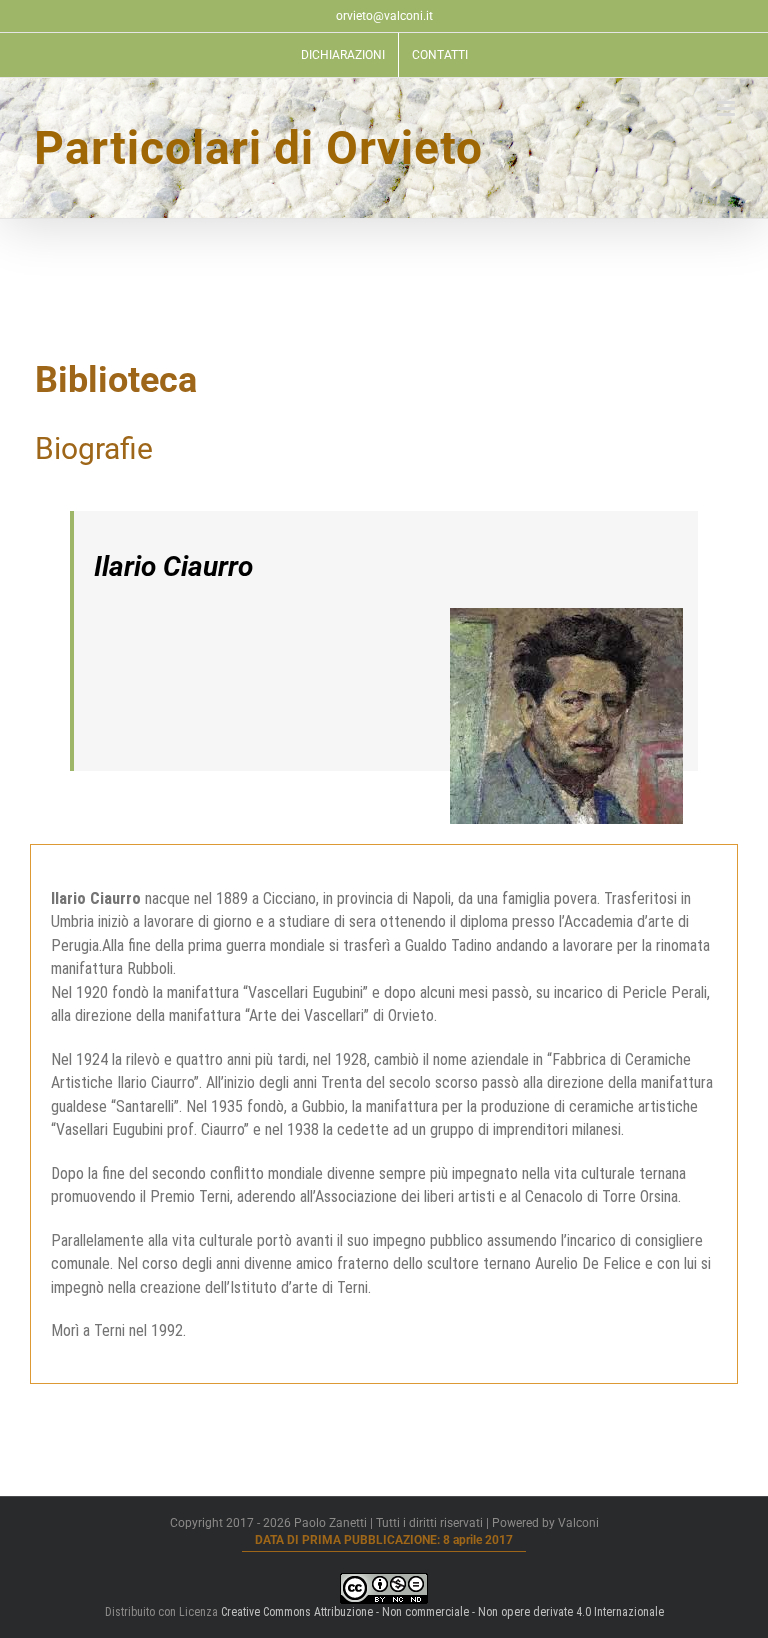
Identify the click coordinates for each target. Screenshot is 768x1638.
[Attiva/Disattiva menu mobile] (727, 108)
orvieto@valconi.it (384, 16)
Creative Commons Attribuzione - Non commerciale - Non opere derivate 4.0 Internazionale (442, 1612)
